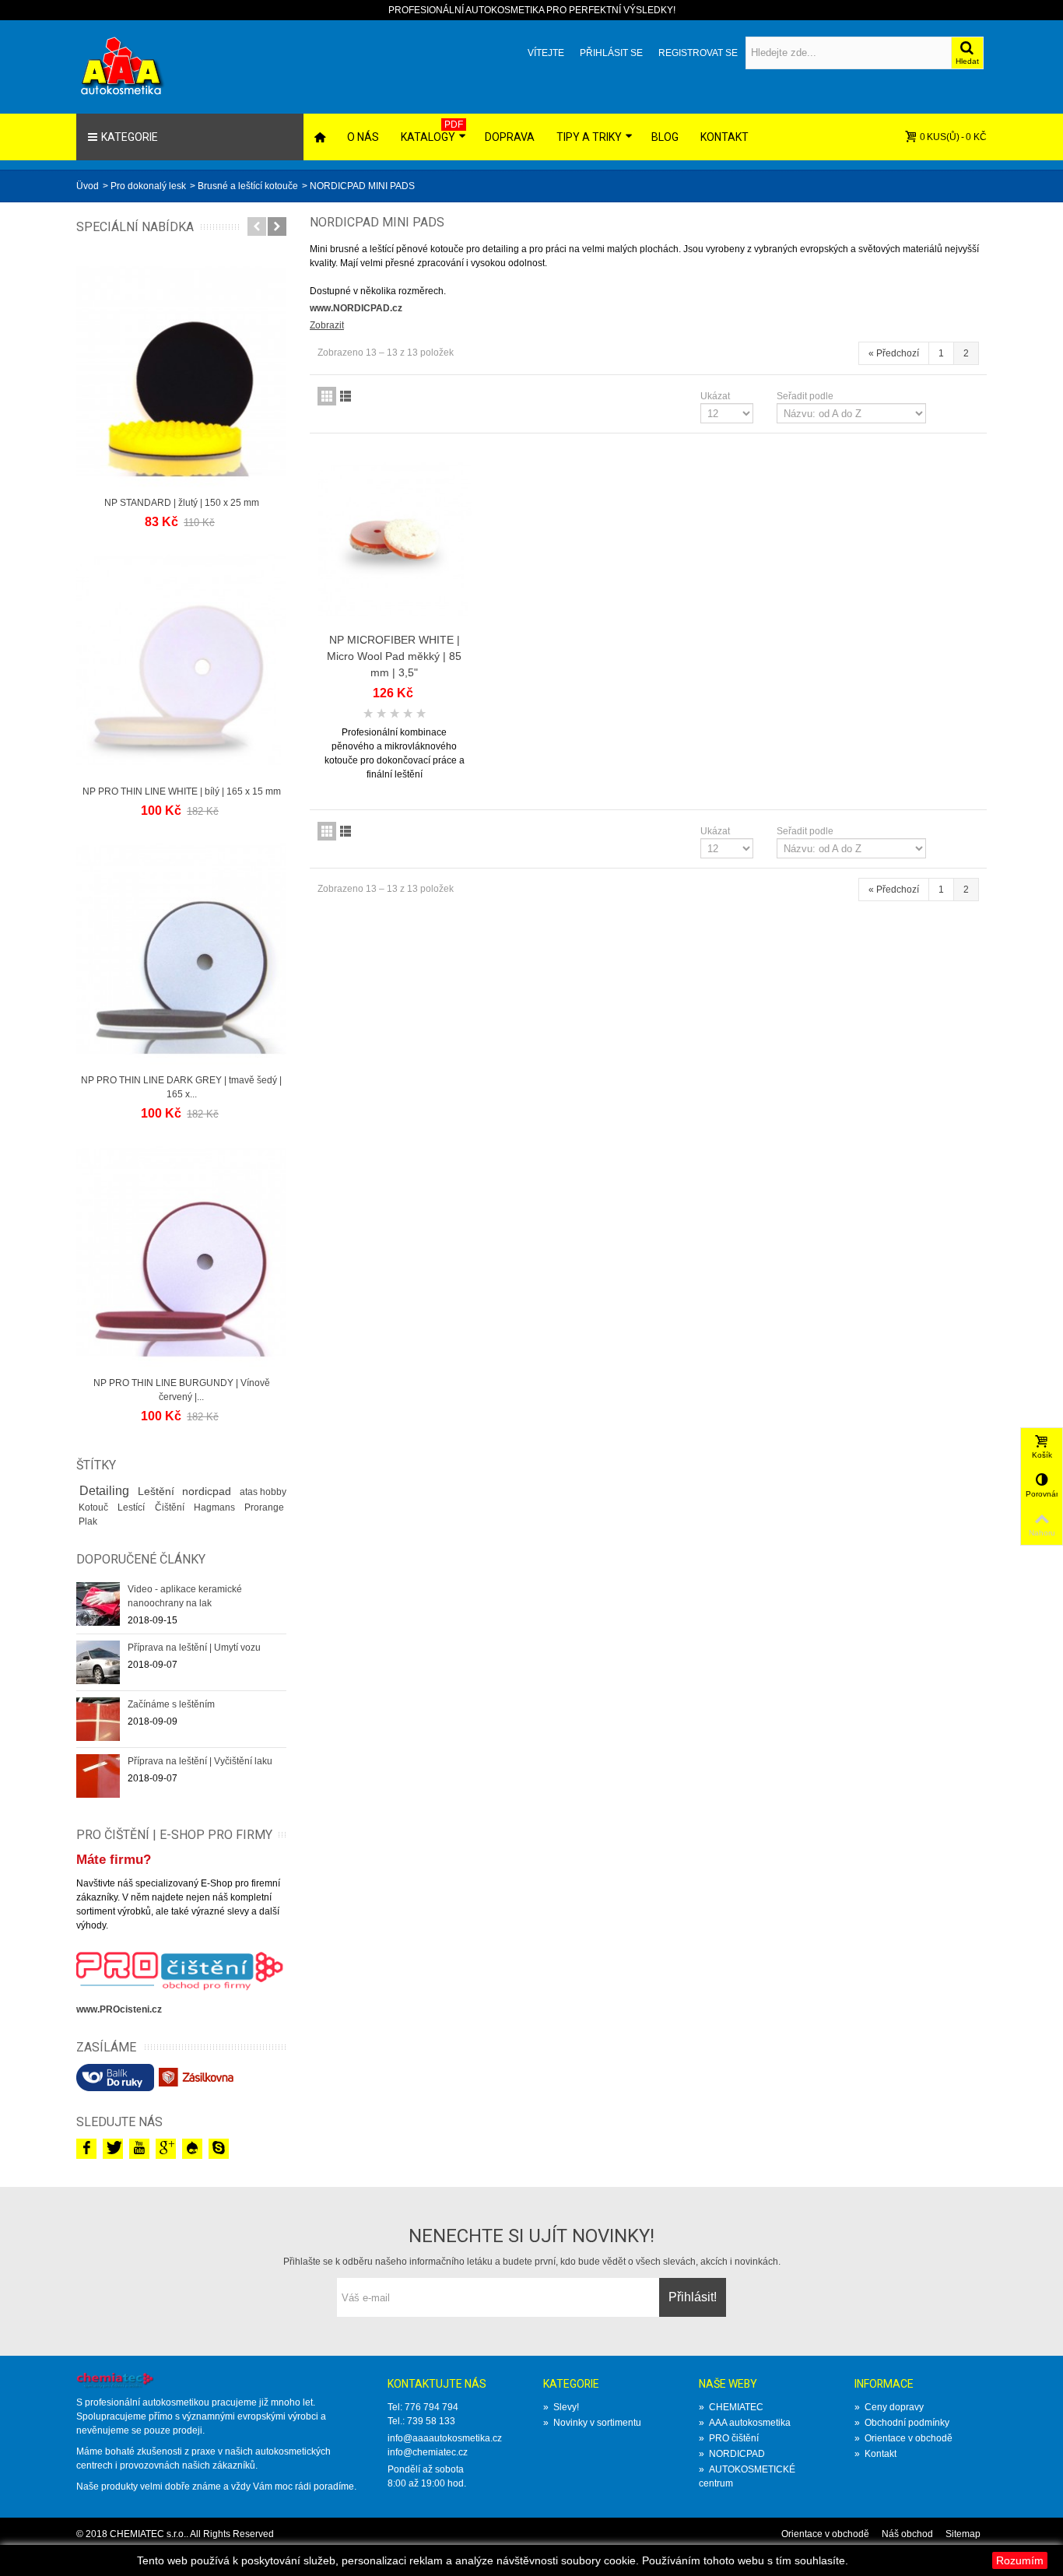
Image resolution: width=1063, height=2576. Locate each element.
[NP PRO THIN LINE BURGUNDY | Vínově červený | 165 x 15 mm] (181, 1251)
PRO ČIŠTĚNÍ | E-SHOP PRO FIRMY (174, 1835)
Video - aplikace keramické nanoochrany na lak (185, 1596)
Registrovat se (698, 53)
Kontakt (724, 137)
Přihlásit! (693, 2297)
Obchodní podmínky (902, 2423)
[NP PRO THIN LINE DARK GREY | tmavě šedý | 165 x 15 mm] (181, 949)
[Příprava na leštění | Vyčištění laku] (98, 1775)
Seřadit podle (805, 396)
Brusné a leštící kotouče (248, 186)
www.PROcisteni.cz (119, 2009)
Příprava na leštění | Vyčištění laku (200, 1761)
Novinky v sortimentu (592, 2423)
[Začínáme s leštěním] (98, 1718)
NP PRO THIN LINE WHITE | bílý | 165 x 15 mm (182, 791)
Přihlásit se (611, 53)
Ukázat (715, 396)
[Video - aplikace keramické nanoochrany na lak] (98, 1603)
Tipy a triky (589, 137)
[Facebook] (86, 2149)
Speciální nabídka (135, 227)
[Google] (166, 2149)
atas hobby (263, 1492)
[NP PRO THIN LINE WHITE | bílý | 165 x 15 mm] (181, 660)
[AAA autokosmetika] (135, 66)
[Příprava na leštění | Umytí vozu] (98, 1662)
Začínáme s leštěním (171, 1704)
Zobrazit (327, 325)
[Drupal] (192, 2149)
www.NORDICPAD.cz (356, 308)
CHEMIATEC (731, 2407)
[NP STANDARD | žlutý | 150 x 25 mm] (181, 371)
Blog (665, 137)
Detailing (106, 1491)
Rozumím (1020, 2560)
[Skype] (219, 2149)
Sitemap (963, 2534)
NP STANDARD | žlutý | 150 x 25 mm (182, 503)
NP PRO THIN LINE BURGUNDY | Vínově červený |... (182, 1390)
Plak (88, 1521)
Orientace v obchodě (903, 2438)
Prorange (264, 1507)
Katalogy (432, 131)
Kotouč (96, 1507)
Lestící (133, 1507)
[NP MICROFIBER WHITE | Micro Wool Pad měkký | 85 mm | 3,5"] (395, 540)
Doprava (510, 137)
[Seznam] (346, 396)
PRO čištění (729, 2438)
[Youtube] (139, 2149)
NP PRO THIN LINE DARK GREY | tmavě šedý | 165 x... (181, 1087)
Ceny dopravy (889, 2407)
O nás (363, 137)
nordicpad (208, 1491)
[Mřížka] (327, 396)
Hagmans (217, 1507)
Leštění (158, 1491)
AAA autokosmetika (745, 2423)
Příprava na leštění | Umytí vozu (194, 1648)
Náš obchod (907, 2534)
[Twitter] (113, 2149)
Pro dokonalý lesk (148, 186)
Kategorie (130, 137)
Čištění (172, 1507)
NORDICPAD (732, 2454)
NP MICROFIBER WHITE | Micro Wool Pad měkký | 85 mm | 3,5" (394, 656)
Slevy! (561, 2407)
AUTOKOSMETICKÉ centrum (747, 2476)
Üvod (88, 186)
